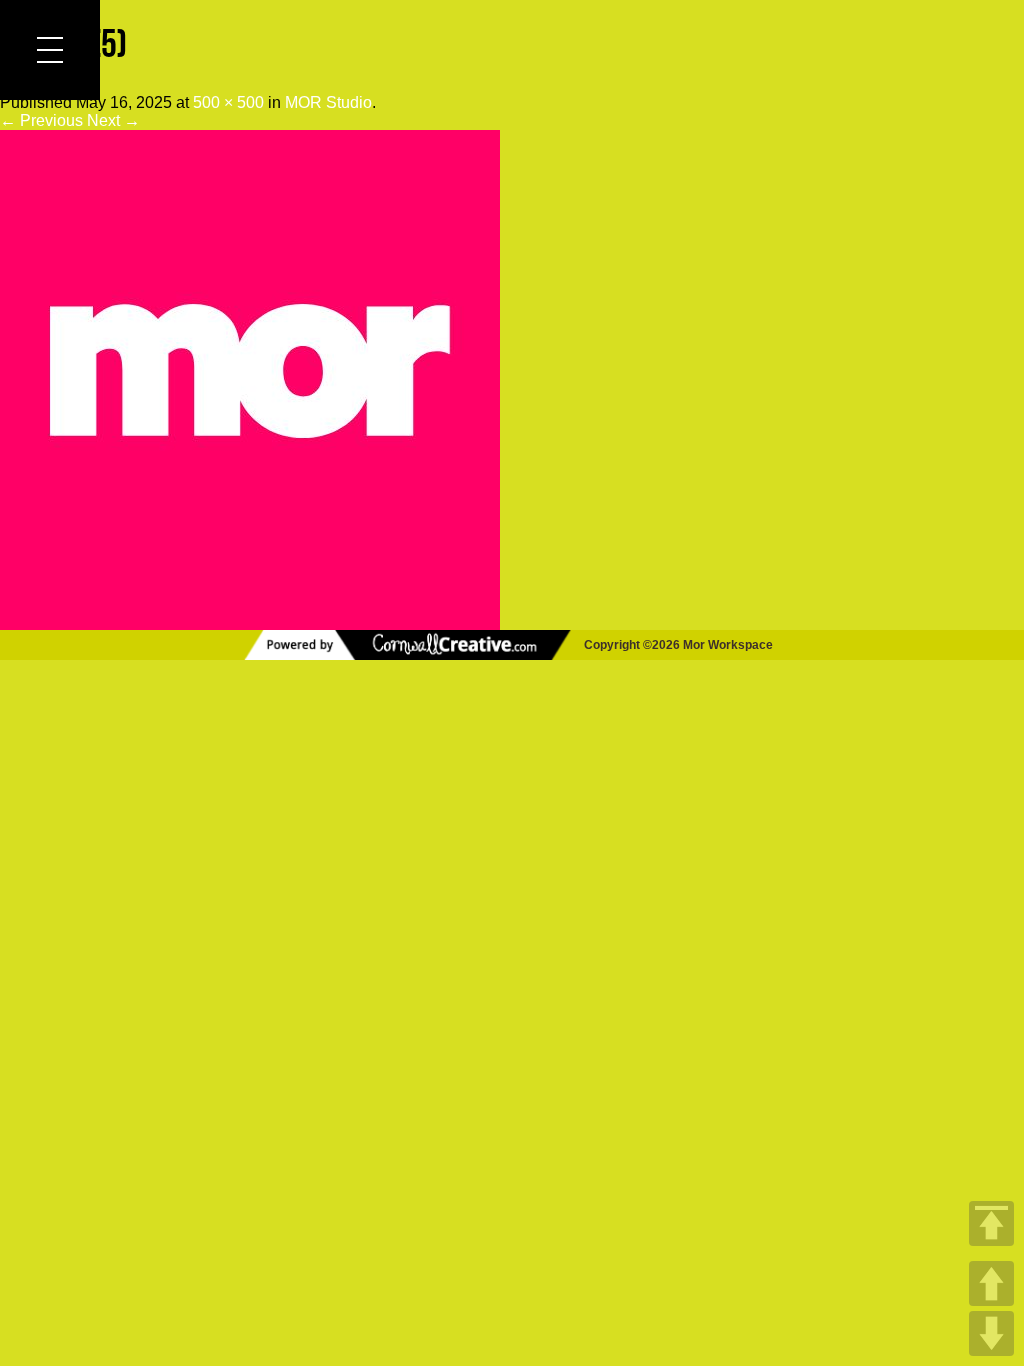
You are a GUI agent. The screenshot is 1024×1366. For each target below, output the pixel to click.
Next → (113, 120)
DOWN (991, 1333)
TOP (991, 1223)
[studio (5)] (250, 620)
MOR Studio (328, 102)
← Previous (41, 120)
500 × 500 (228, 102)
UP (991, 1283)
